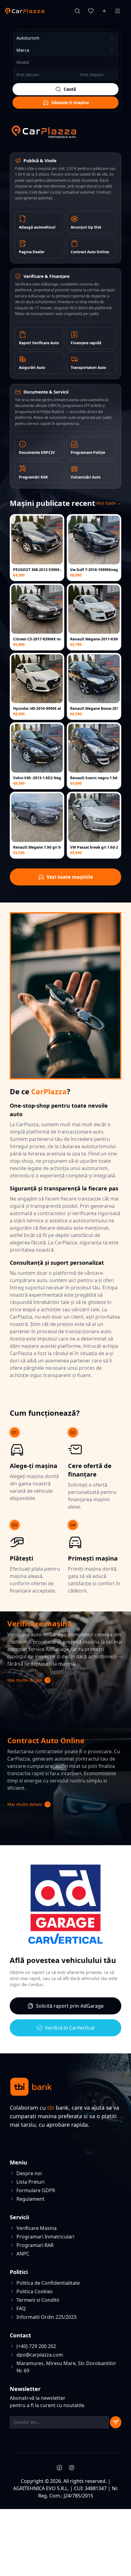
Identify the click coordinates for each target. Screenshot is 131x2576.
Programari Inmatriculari (45, 2237)
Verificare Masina (37, 2228)
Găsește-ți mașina (70, 102)
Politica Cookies (35, 2291)
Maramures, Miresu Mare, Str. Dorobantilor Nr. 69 (66, 2367)
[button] (65, 1680)
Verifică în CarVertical (70, 2028)
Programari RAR (35, 2245)
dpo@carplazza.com (40, 2355)
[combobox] (65, 38)
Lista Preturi (30, 2182)
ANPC (23, 2254)
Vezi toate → (109, 503)
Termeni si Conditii (38, 2300)
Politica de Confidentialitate (48, 2283)
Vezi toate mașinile (70, 877)
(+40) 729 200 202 (36, 2346)
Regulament (30, 2199)
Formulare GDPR (36, 2190)
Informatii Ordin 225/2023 (46, 2317)
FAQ (21, 2308)
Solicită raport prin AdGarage (70, 2006)
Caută (70, 89)
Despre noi (29, 2173)
